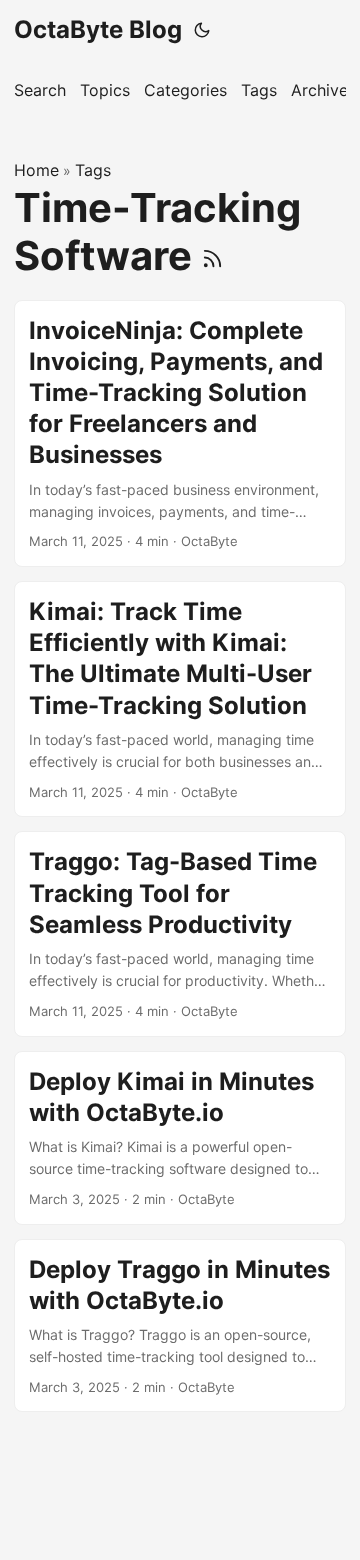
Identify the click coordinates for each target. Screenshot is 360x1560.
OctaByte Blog (98, 29)
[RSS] (212, 255)
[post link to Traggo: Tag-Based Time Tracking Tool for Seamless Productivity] (180, 933)
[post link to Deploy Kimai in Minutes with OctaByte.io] (180, 1138)
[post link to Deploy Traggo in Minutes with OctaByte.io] (180, 1326)
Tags (93, 170)
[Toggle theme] (202, 30)
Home (36, 170)
